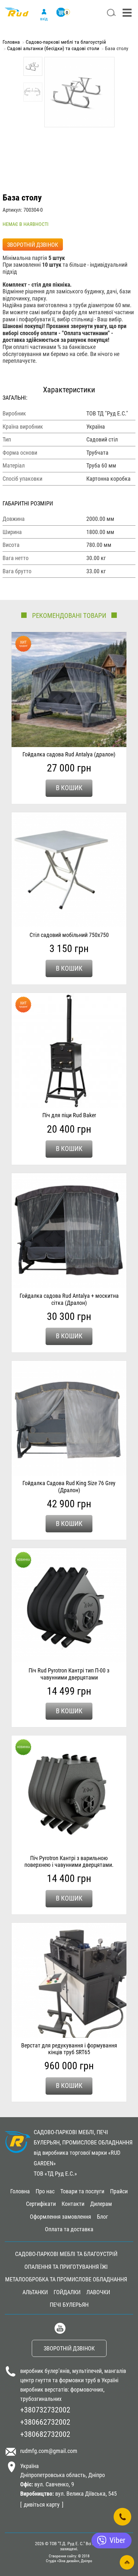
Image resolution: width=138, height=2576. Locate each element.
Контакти (73, 2204)
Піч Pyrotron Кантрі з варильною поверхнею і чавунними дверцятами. (69, 1862)
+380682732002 (45, 2434)
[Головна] (17, 15)
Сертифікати (41, 2204)
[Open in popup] (122, 2517)
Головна (11, 42)
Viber (117, 2540)
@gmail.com (63, 2451)
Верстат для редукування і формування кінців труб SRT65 (69, 2049)
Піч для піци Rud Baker (69, 1115)
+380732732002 (45, 2410)
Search (111, 13)
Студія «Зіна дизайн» (63, 2561)
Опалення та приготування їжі (66, 2267)
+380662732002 (45, 2422)
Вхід (44, 19)
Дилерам (101, 2204)
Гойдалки (67, 2292)
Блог (103, 2217)
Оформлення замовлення (60, 2217)
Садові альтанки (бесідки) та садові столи (53, 48)
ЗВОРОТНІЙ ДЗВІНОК (33, 245)
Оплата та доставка (69, 2229)
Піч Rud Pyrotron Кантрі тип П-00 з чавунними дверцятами (69, 1674)
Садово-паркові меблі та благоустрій (66, 42)
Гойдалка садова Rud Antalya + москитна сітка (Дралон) (69, 1299)
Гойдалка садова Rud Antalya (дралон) (69, 754)
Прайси (119, 2191)
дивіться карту (42, 2505)
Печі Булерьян (69, 2305)
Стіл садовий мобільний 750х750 (69, 935)
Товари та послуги (82, 2191)
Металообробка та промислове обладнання (66, 2279)
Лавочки (98, 2292)
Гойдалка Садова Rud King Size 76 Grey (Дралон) (69, 1487)
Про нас (45, 2191)
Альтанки (35, 2292)
